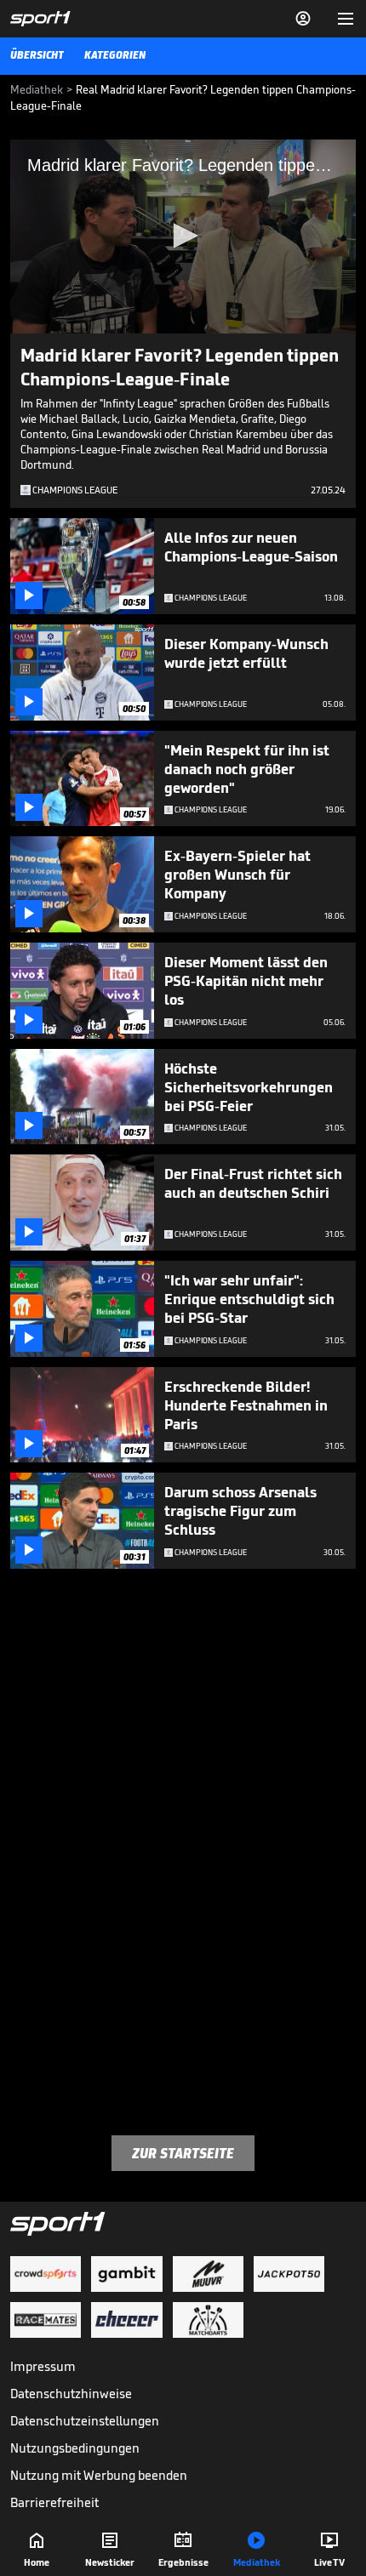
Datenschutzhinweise (71, 2394)
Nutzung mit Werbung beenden (99, 2475)
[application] (183, 237)
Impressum (43, 2366)
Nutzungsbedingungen (75, 2448)
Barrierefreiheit (54, 2502)
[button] (183, 236)
